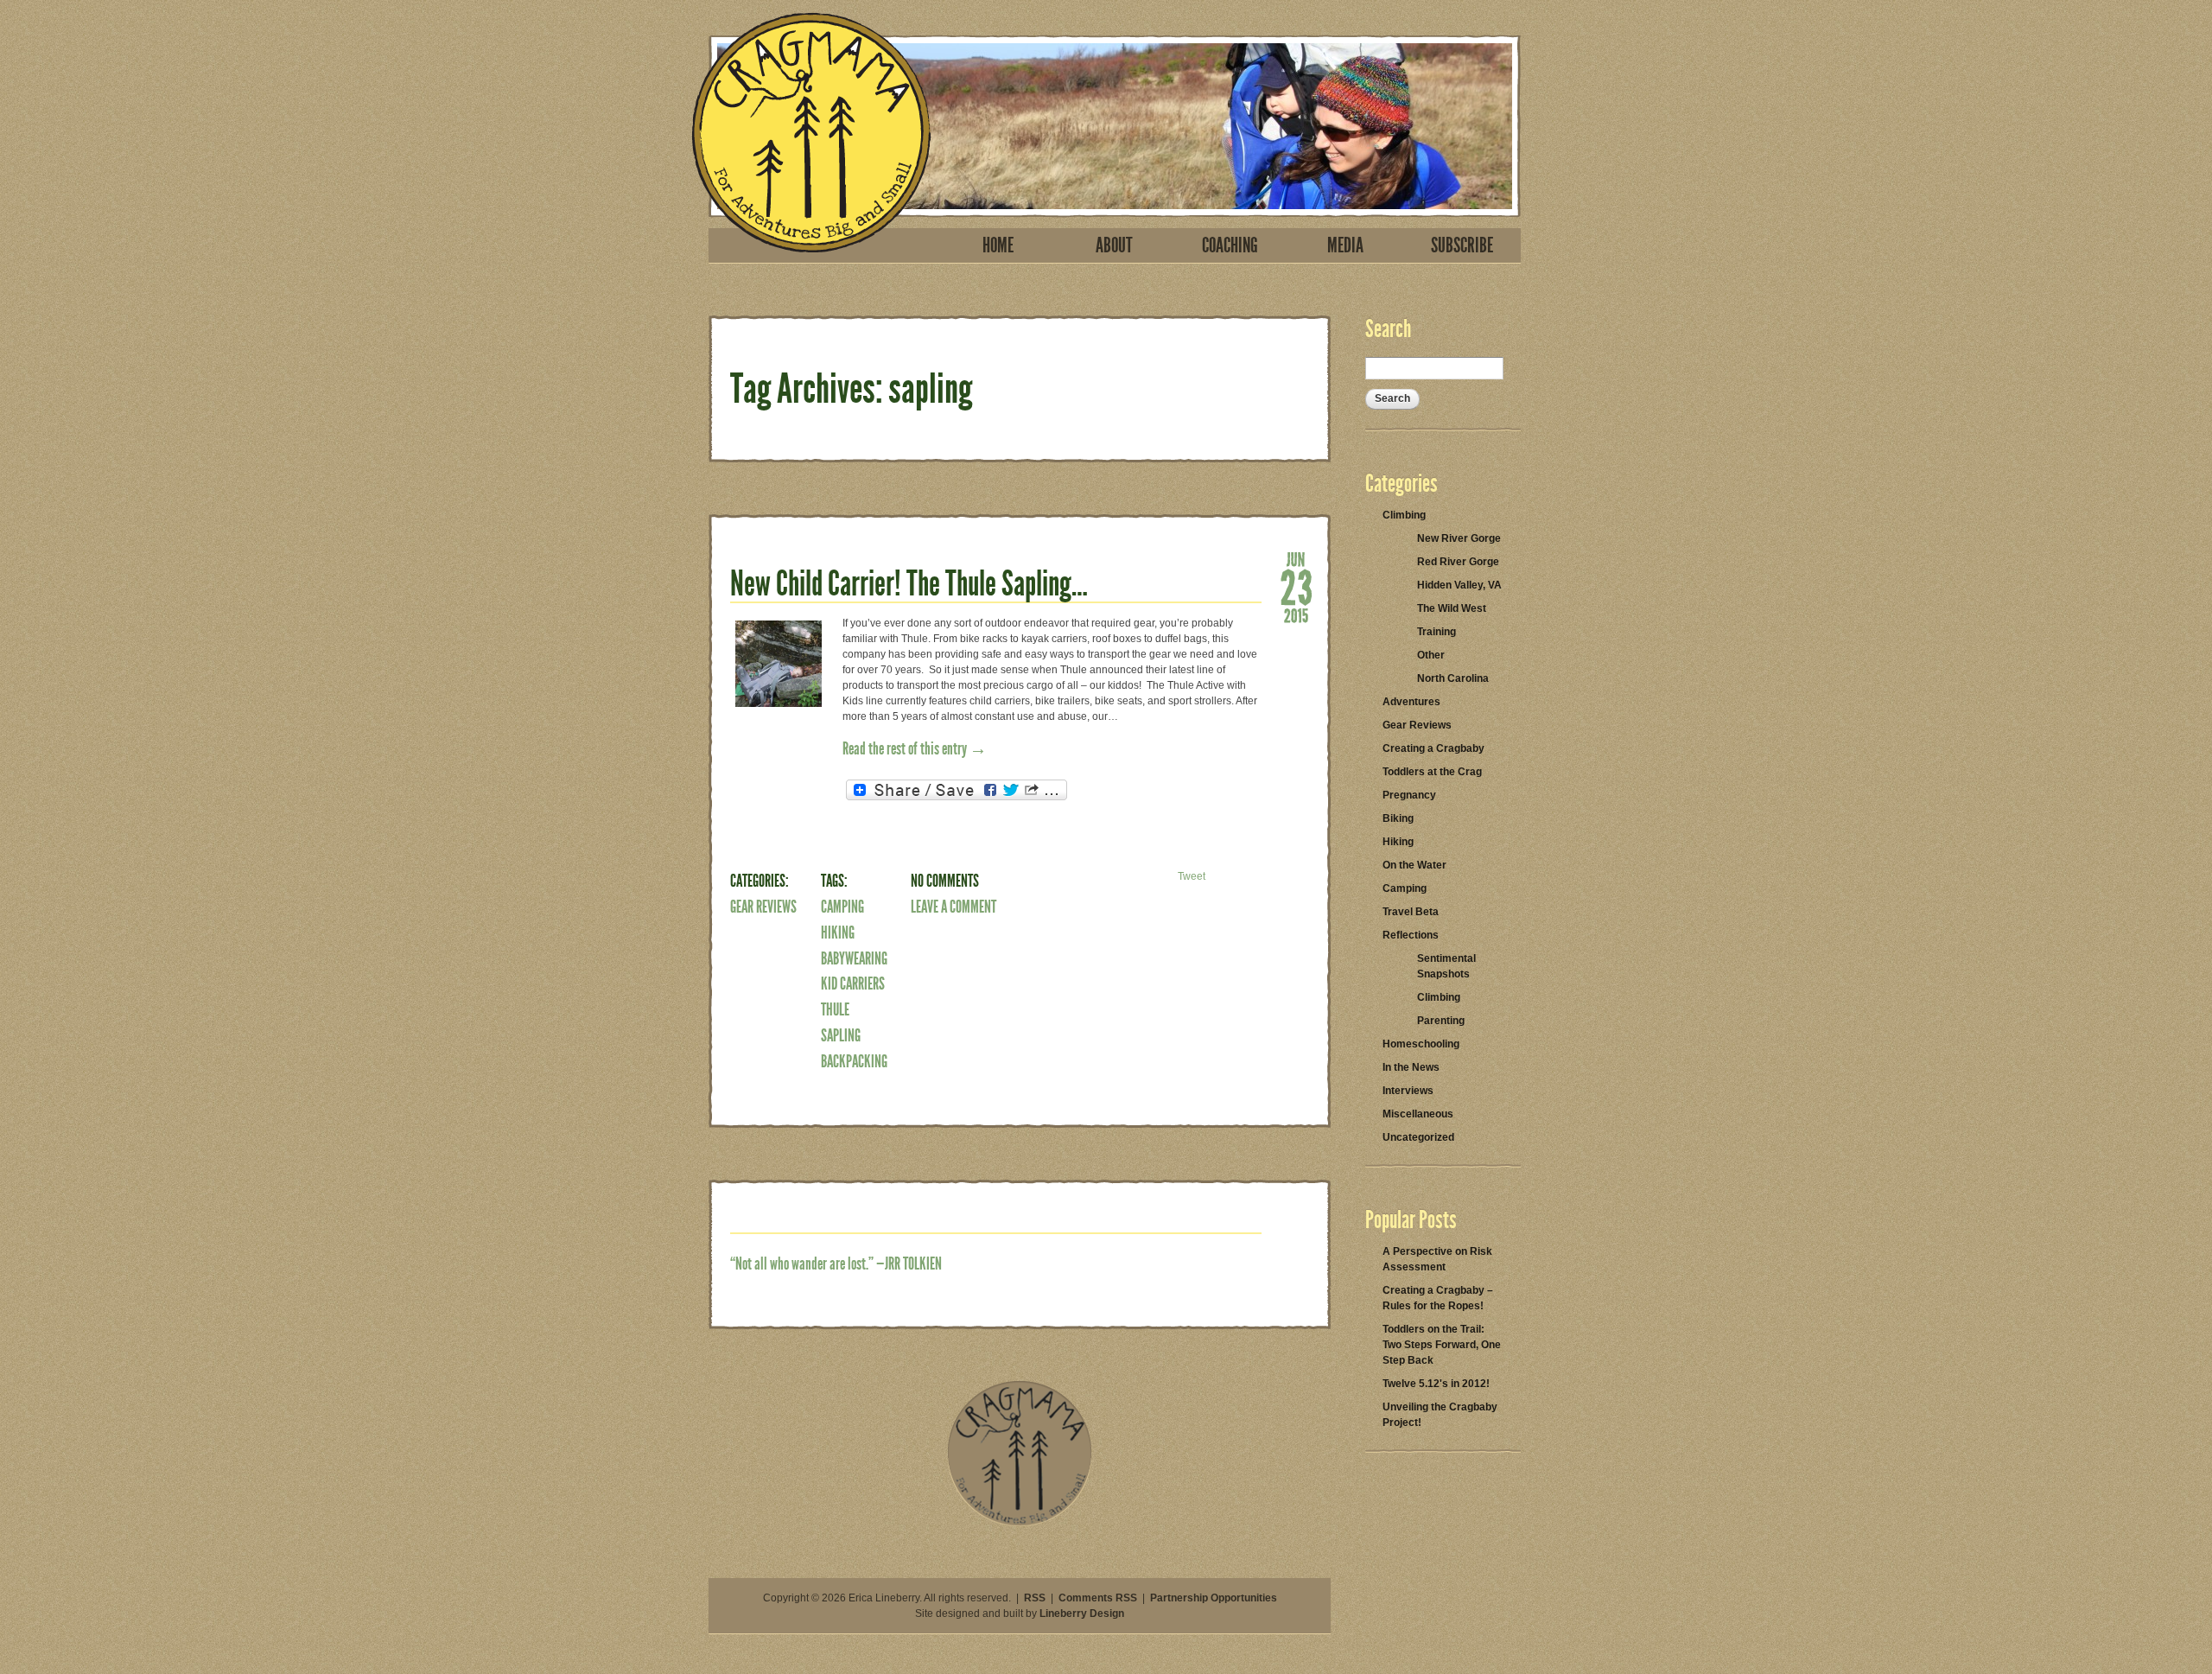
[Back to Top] (1020, 1523)
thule (835, 1009)
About (1114, 245)
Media (1345, 245)
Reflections (1411, 935)
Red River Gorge (1458, 562)
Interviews (1408, 1091)
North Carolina (1453, 678)
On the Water (1414, 865)
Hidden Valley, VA (1459, 585)
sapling (841, 1035)
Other (1431, 655)
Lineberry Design (1082, 1614)
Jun (1296, 558)
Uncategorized (1418, 1137)
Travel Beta (1411, 912)
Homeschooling (1421, 1044)
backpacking (854, 1061)
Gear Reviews (763, 907)
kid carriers (853, 983)
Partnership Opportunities (1214, 1598)
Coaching (1230, 245)
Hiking (838, 932)
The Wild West (1452, 608)
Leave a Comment (953, 907)
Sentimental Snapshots (1446, 966)
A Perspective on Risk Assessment (1437, 1259)
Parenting (1441, 1021)
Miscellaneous (1418, 1114)
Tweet (1192, 876)
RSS (1035, 1598)
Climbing (1404, 515)
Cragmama (811, 133)
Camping (842, 907)
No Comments (945, 881)
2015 (1296, 614)
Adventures (1411, 702)
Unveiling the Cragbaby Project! (1440, 1415)
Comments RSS (1098, 1598)
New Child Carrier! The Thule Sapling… (909, 584)
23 (1296, 586)
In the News (1411, 1067)
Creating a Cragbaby (1433, 748)
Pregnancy (1409, 795)
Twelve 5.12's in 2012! (1436, 1384)
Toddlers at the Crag (1432, 772)
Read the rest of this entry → (915, 748)
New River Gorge (1459, 538)
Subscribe (1462, 245)
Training (1437, 632)
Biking (1398, 818)
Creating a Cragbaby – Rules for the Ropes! (1438, 1298)
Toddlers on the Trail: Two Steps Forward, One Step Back (1442, 1345)
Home (998, 245)
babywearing (854, 958)
